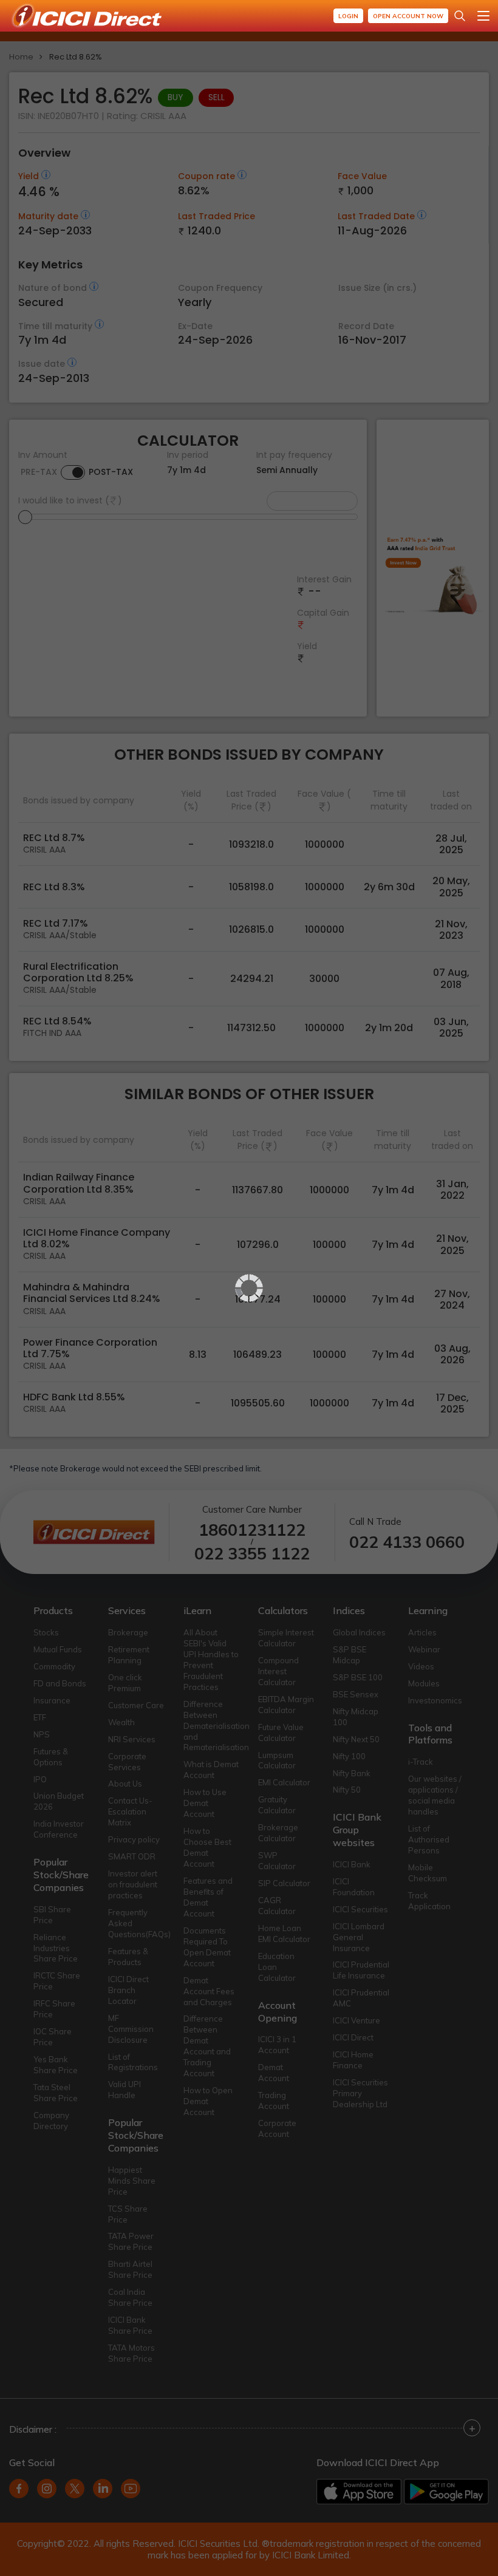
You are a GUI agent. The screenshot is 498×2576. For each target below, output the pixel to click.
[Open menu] (483, 16)
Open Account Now (408, 16)
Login (348, 16)
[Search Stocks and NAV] (460, 16)
